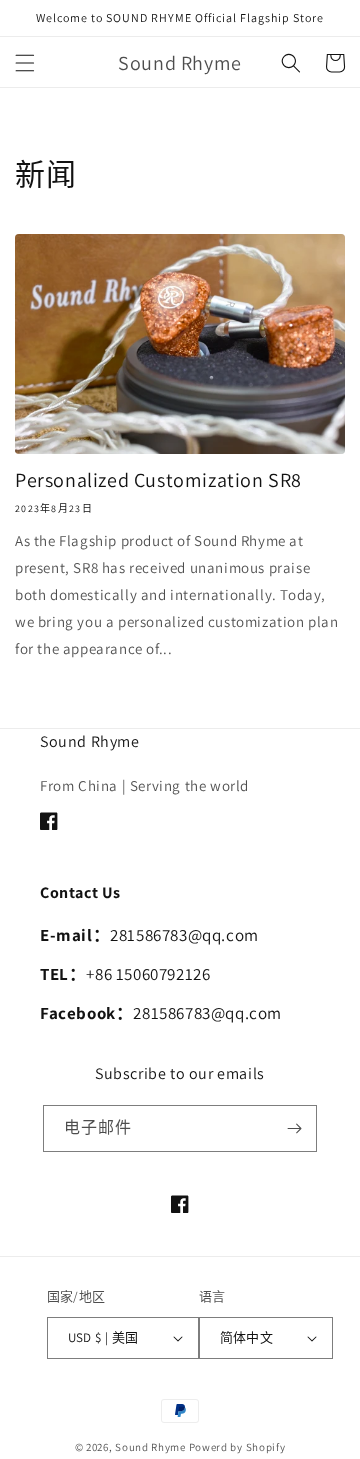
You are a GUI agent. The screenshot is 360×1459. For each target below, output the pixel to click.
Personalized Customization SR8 (158, 480)
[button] (25, 63)
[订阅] (294, 1128)
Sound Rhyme (150, 1447)
